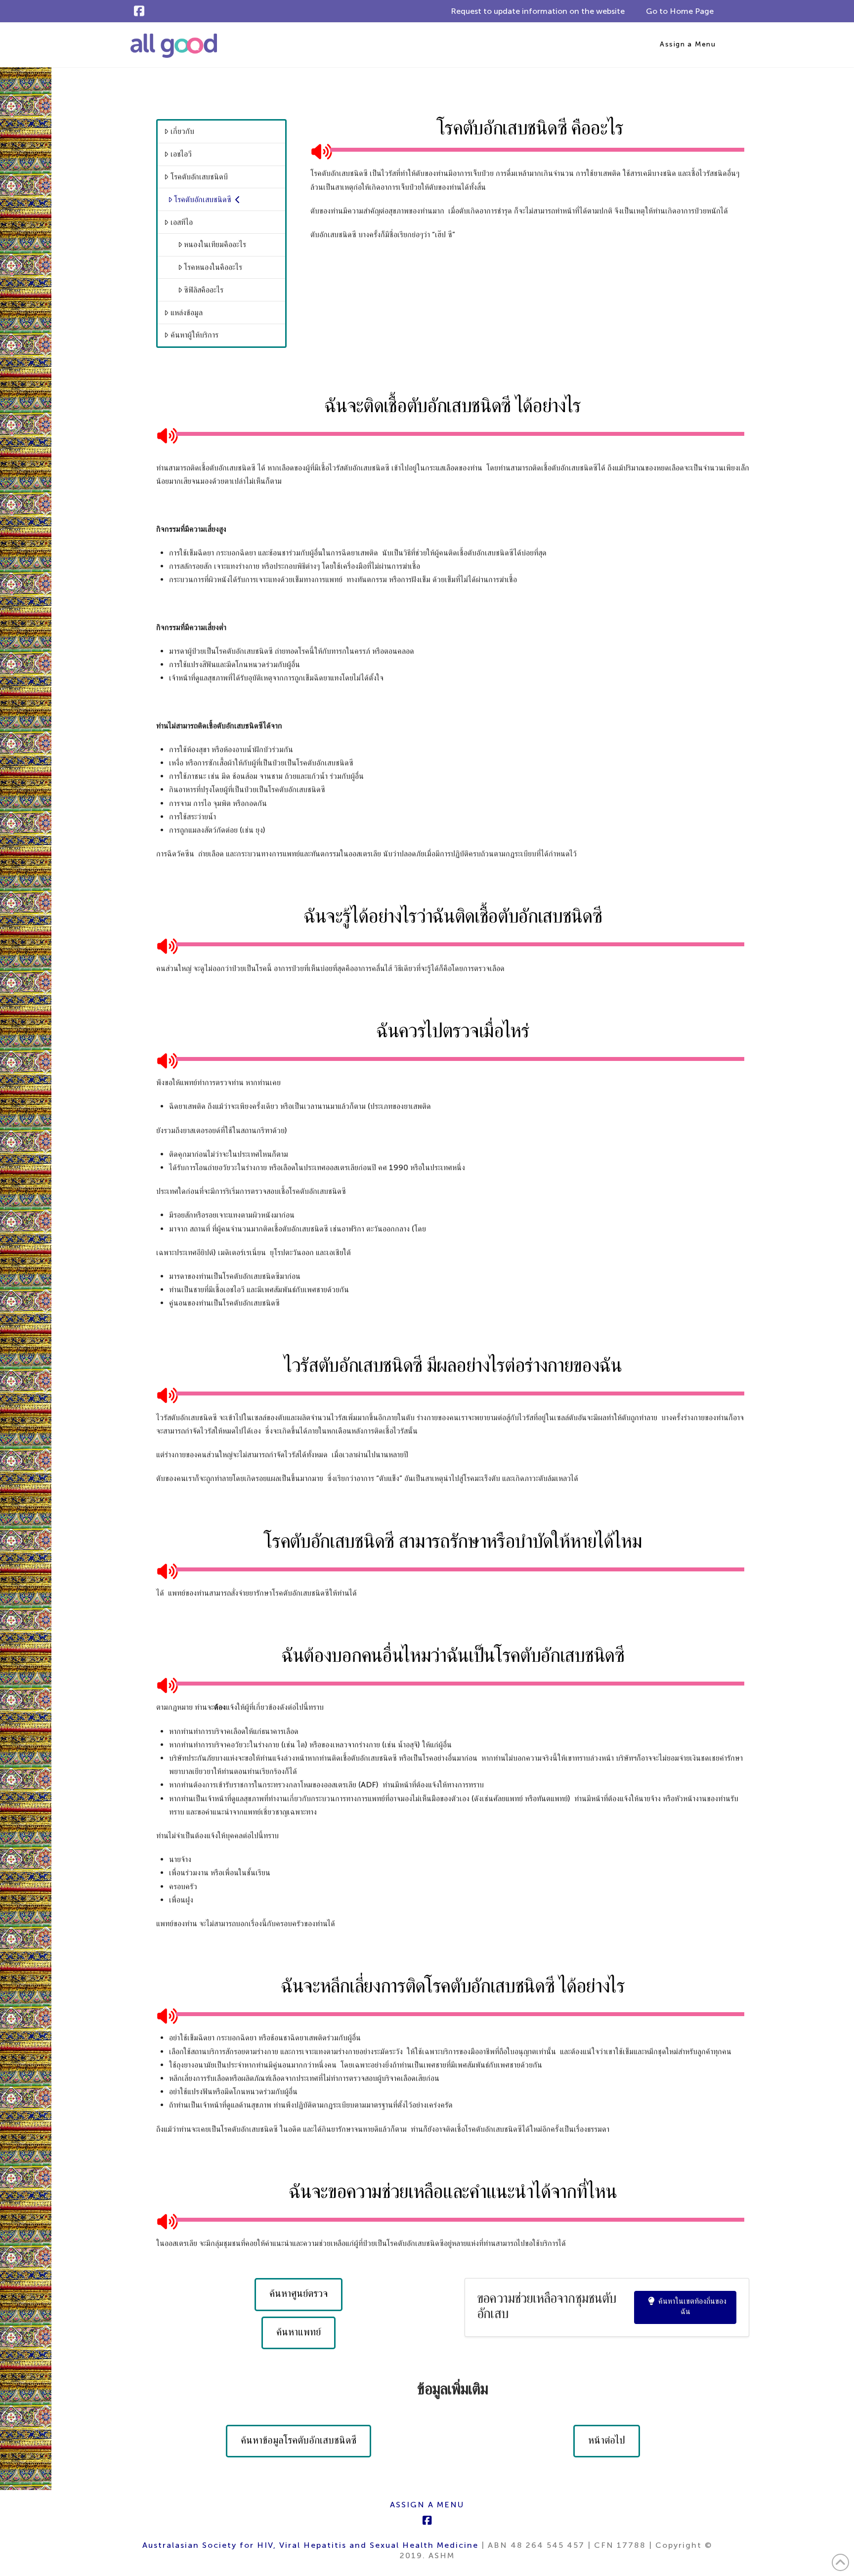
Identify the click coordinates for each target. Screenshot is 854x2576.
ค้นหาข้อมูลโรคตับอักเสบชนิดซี (299, 2440)
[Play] (318, 150)
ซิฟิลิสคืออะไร (204, 290)
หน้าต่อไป (607, 2440)
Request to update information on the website (538, 11)
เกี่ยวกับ (182, 131)
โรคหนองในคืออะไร (213, 267)
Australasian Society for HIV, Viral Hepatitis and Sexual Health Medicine (310, 2545)
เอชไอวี (181, 154)
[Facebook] (139, 11)
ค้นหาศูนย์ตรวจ (299, 2293)
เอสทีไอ (182, 222)
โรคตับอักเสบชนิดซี (203, 199)
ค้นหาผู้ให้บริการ (194, 335)
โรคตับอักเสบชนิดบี (199, 177)
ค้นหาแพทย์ (299, 2332)
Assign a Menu (688, 44)
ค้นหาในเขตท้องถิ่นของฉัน (692, 2306)
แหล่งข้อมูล (187, 313)
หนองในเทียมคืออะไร (215, 244)
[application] (530, 150)
